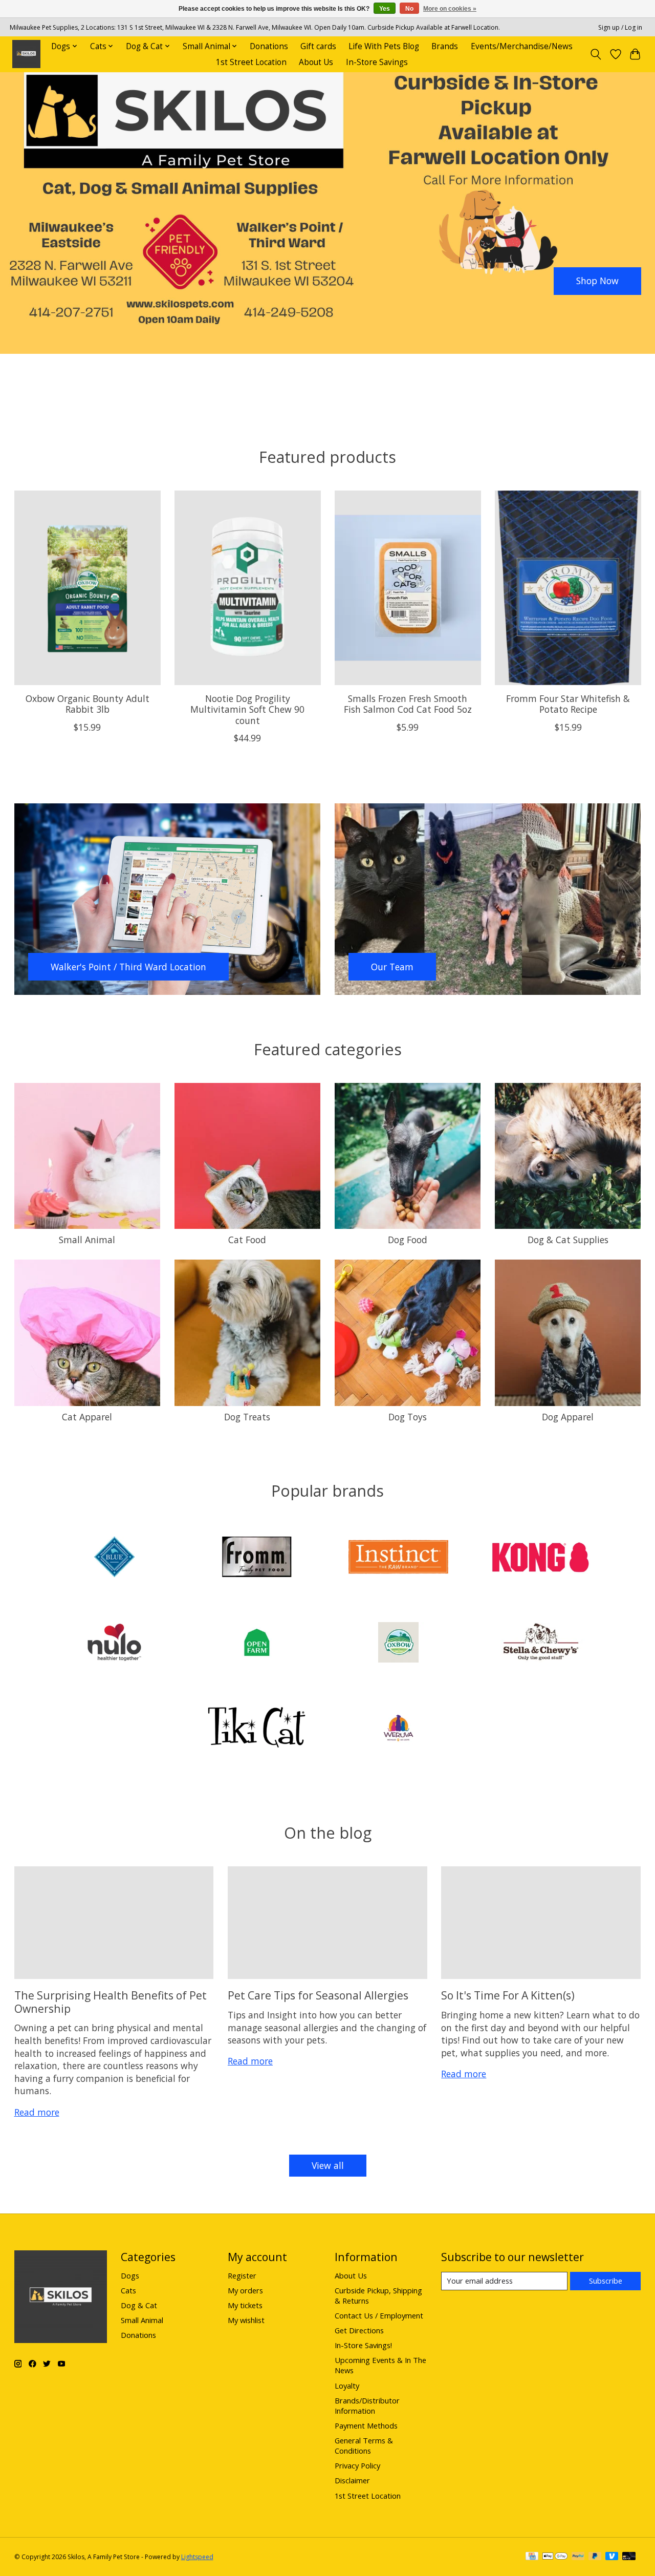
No (409, 9)
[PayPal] (578, 2557)
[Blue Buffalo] (115, 1558)
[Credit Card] (532, 2557)
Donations (269, 46)
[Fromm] (256, 1558)
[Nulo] (115, 1643)
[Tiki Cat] (256, 1729)
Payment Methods (366, 2425)
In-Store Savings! (363, 2345)
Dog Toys (408, 1417)
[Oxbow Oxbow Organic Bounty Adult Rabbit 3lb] (88, 588)
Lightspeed (197, 2557)
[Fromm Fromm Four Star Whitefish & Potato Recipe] (568, 588)
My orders (245, 2290)
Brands (445, 46)
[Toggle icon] (595, 54)
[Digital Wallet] (555, 2557)
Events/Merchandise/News (522, 46)
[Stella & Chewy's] (540, 1643)
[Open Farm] (256, 1643)
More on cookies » (450, 9)
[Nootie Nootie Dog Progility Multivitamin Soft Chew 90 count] (248, 588)
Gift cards (318, 46)
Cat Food (247, 1240)
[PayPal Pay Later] (595, 2557)
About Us (316, 62)
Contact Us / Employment (379, 2315)
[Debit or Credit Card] (629, 2557)
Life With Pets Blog (384, 46)
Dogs (130, 2275)
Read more (37, 2112)
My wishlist (246, 2320)
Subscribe (606, 2281)
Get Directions (359, 2330)
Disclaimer (352, 2480)
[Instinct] (399, 1558)
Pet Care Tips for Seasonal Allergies (318, 1995)
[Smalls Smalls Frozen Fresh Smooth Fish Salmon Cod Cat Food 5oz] (408, 588)
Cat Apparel (87, 1417)
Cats (128, 2290)
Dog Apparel (568, 1417)
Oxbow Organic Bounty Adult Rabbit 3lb (87, 704)
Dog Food (408, 1240)
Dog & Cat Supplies (568, 1240)
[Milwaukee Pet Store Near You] (26, 54)
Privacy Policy (357, 2465)
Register (242, 2275)
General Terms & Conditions (364, 2445)
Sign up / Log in (620, 27)
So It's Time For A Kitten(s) (508, 1995)
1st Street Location (251, 62)
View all (328, 2165)
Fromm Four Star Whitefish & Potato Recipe (568, 704)
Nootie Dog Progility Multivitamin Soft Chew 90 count (247, 710)
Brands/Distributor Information (367, 2405)
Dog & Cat (139, 2305)
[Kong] (540, 1558)
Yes (385, 9)
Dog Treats (247, 1417)
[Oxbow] (399, 1643)
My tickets (245, 2305)
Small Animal (87, 1240)
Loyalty (347, 2386)
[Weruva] (399, 1729)
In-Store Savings (377, 62)
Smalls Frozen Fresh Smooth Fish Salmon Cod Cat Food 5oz (407, 704)
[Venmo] (612, 2557)
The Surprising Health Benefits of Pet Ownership (111, 2002)
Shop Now (597, 281)
